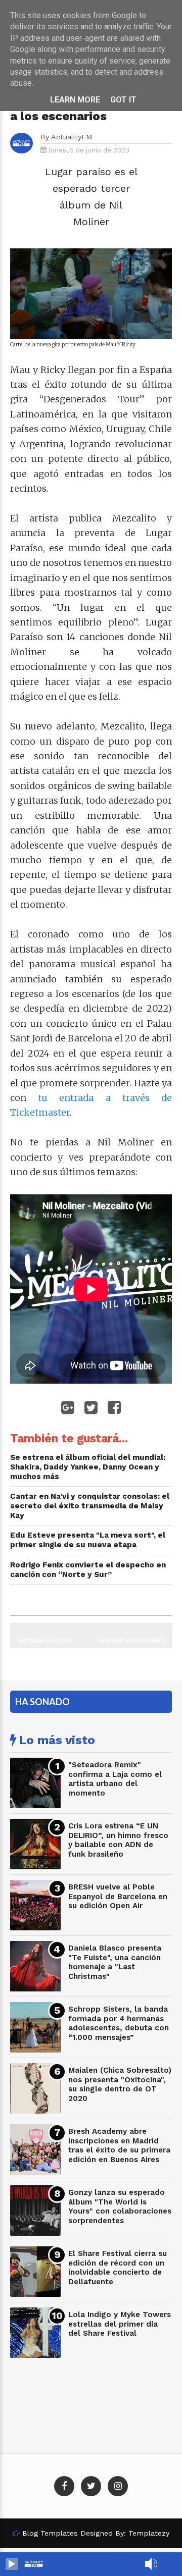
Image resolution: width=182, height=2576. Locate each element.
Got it (123, 100)
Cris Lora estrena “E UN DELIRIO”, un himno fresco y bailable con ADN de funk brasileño (118, 1840)
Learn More (75, 100)
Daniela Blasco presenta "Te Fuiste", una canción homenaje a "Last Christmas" (115, 1962)
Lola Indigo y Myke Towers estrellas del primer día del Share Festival (120, 2324)
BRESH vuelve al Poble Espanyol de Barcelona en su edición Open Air (118, 1896)
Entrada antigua (44, 1640)
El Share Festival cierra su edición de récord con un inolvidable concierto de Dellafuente (118, 2268)
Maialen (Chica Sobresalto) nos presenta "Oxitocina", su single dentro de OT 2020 (120, 2084)
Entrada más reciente (131, 1640)
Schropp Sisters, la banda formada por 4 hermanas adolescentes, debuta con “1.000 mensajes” (119, 2023)
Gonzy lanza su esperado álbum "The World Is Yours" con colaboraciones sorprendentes (120, 2206)
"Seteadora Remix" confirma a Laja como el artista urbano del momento (115, 1779)
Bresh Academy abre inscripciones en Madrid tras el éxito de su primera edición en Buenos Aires (119, 2145)
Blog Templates (50, 2533)
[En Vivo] (12, 2564)
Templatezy (149, 2533)
